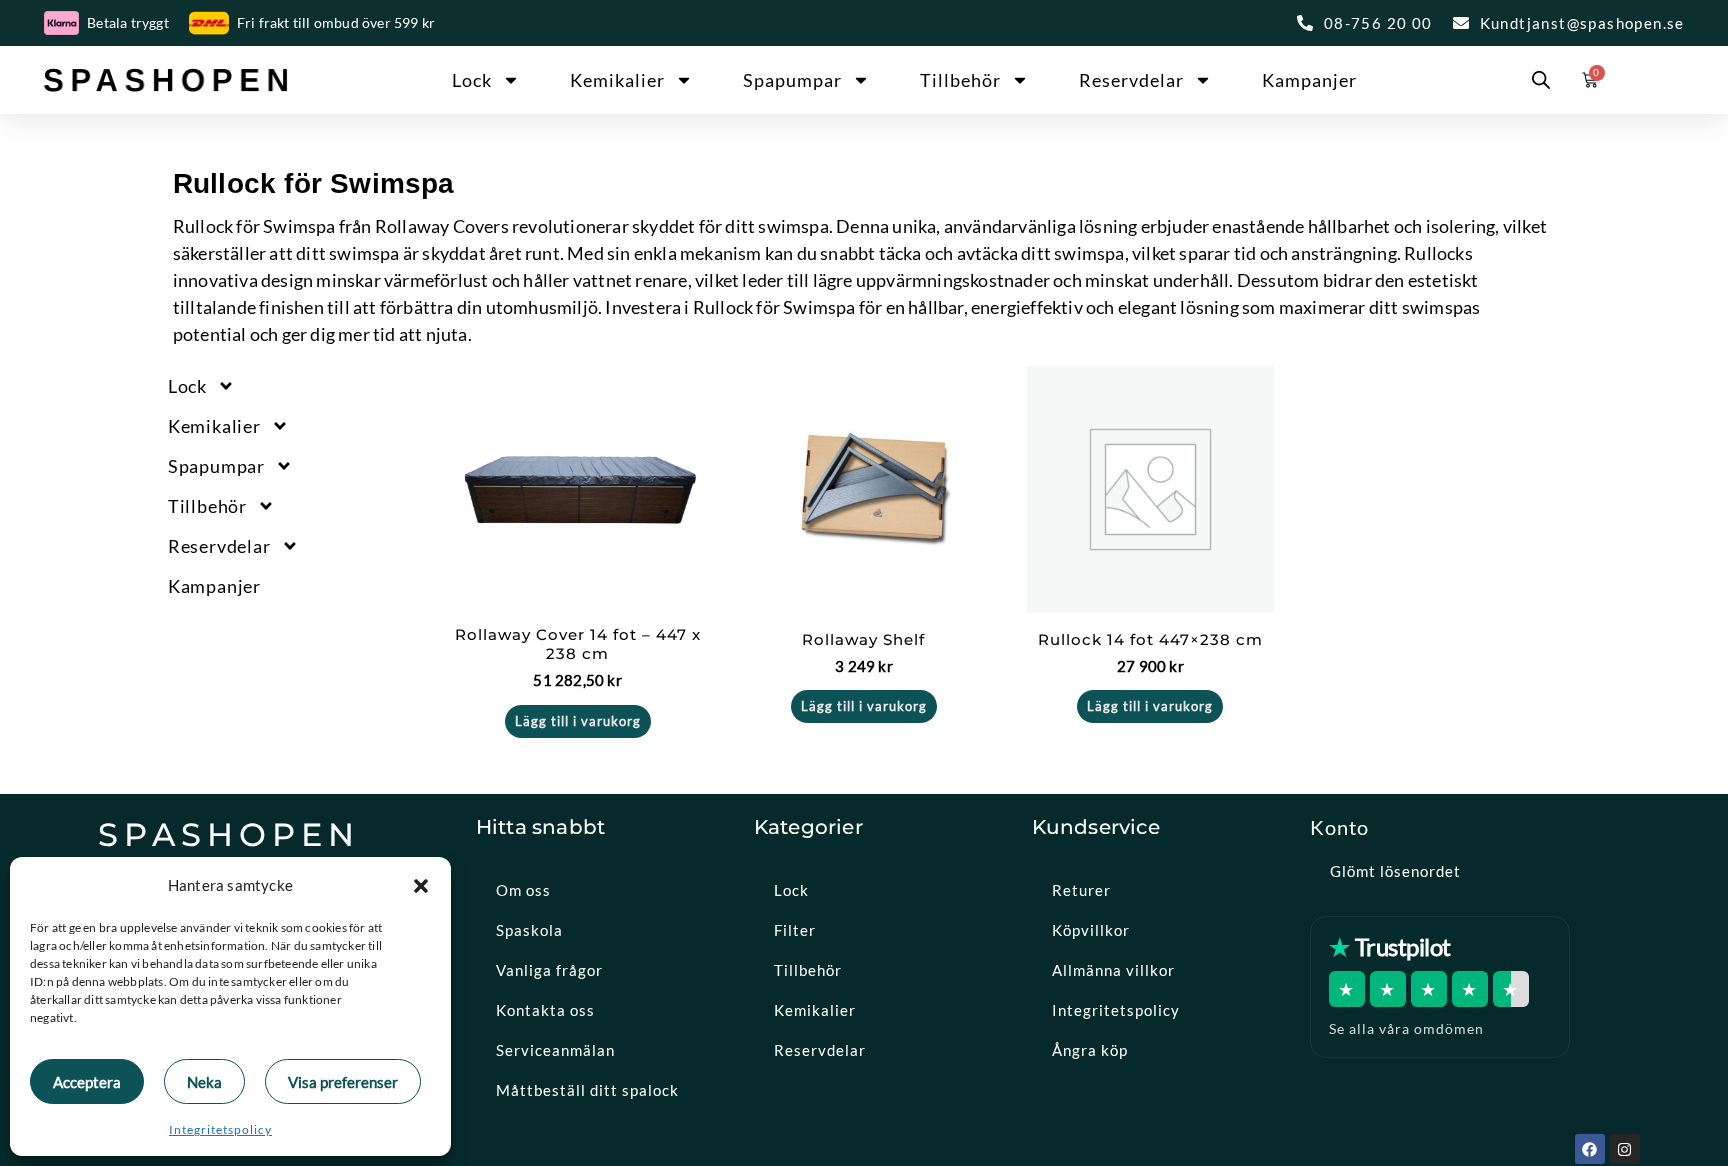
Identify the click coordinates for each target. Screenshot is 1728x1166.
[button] (421, 886)
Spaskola (529, 930)
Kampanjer (1309, 80)
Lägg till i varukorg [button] (578, 721)
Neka (204, 1082)
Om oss (523, 890)
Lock (472, 80)
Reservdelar (1131, 80)
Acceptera (87, 1082)
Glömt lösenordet (1395, 871)
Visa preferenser (343, 1082)
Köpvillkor (1091, 930)
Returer (1081, 890)
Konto (1339, 827)
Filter (795, 930)
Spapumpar (792, 80)
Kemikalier (617, 80)
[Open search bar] (1541, 80)
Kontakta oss (545, 1010)
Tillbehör (960, 80)
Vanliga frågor (549, 970)
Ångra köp (1090, 1050)
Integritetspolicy (220, 1129)
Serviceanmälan (555, 1050)
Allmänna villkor (1113, 970)
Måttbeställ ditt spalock (587, 1090)
